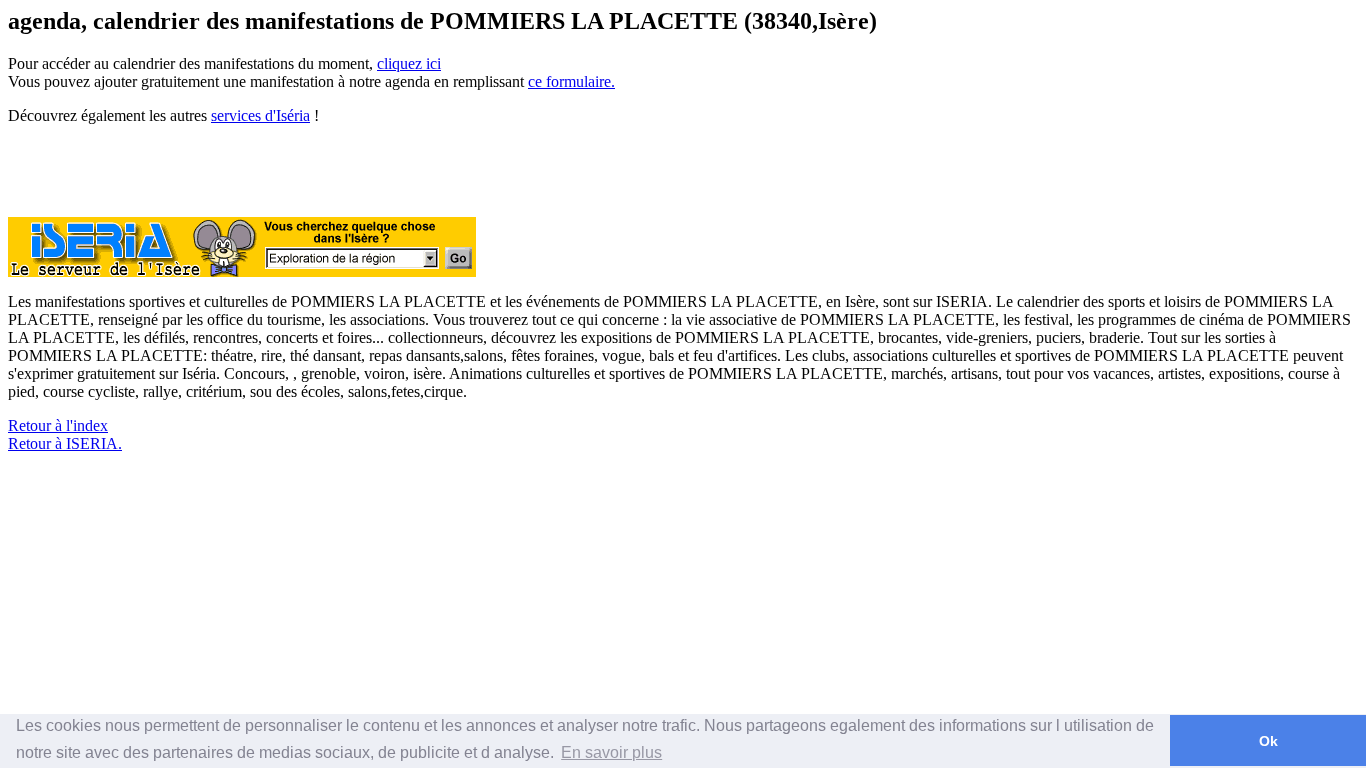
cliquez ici (409, 63)
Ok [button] (1268, 741)
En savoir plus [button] (611, 752)
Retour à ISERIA (63, 443)
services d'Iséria (260, 115)
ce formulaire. (571, 81)
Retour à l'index (58, 425)
